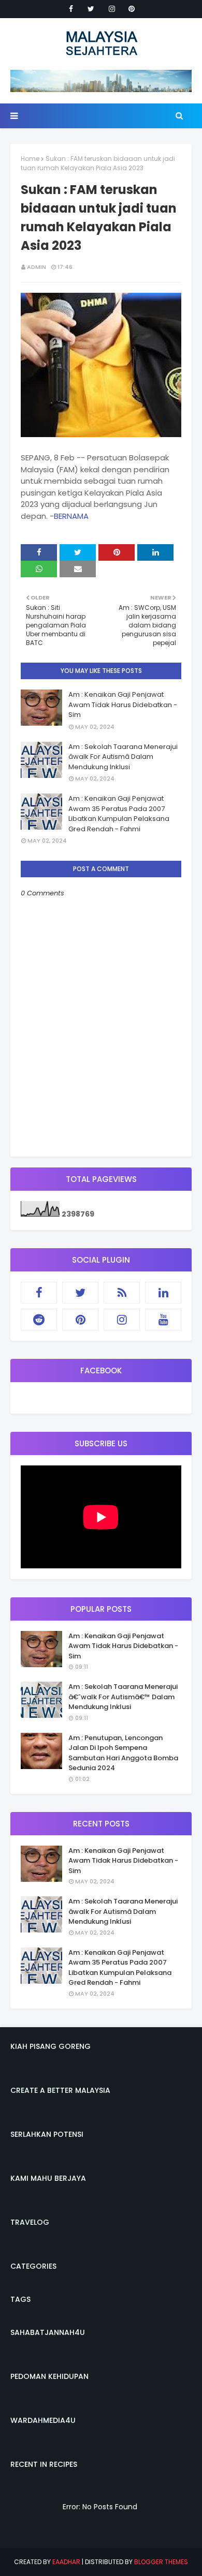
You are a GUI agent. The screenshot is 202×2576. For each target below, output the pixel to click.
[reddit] (39, 1320)
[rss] (122, 1293)
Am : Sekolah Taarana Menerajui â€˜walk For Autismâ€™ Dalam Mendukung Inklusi (123, 1697)
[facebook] (71, 9)
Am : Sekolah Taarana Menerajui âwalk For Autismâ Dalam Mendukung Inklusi (123, 757)
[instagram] (112, 9)
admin (37, 267)
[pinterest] (132, 9)
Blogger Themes (161, 2562)
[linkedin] (163, 1293)
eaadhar (66, 2562)
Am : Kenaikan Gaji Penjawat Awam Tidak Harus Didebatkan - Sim (123, 705)
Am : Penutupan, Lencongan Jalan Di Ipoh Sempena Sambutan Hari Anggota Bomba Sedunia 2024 (123, 1753)
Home (30, 159)
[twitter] (91, 9)
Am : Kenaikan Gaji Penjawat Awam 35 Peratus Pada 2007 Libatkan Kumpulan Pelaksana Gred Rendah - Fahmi (119, 814)
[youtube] (163, 1320)
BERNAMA (71, 516)
